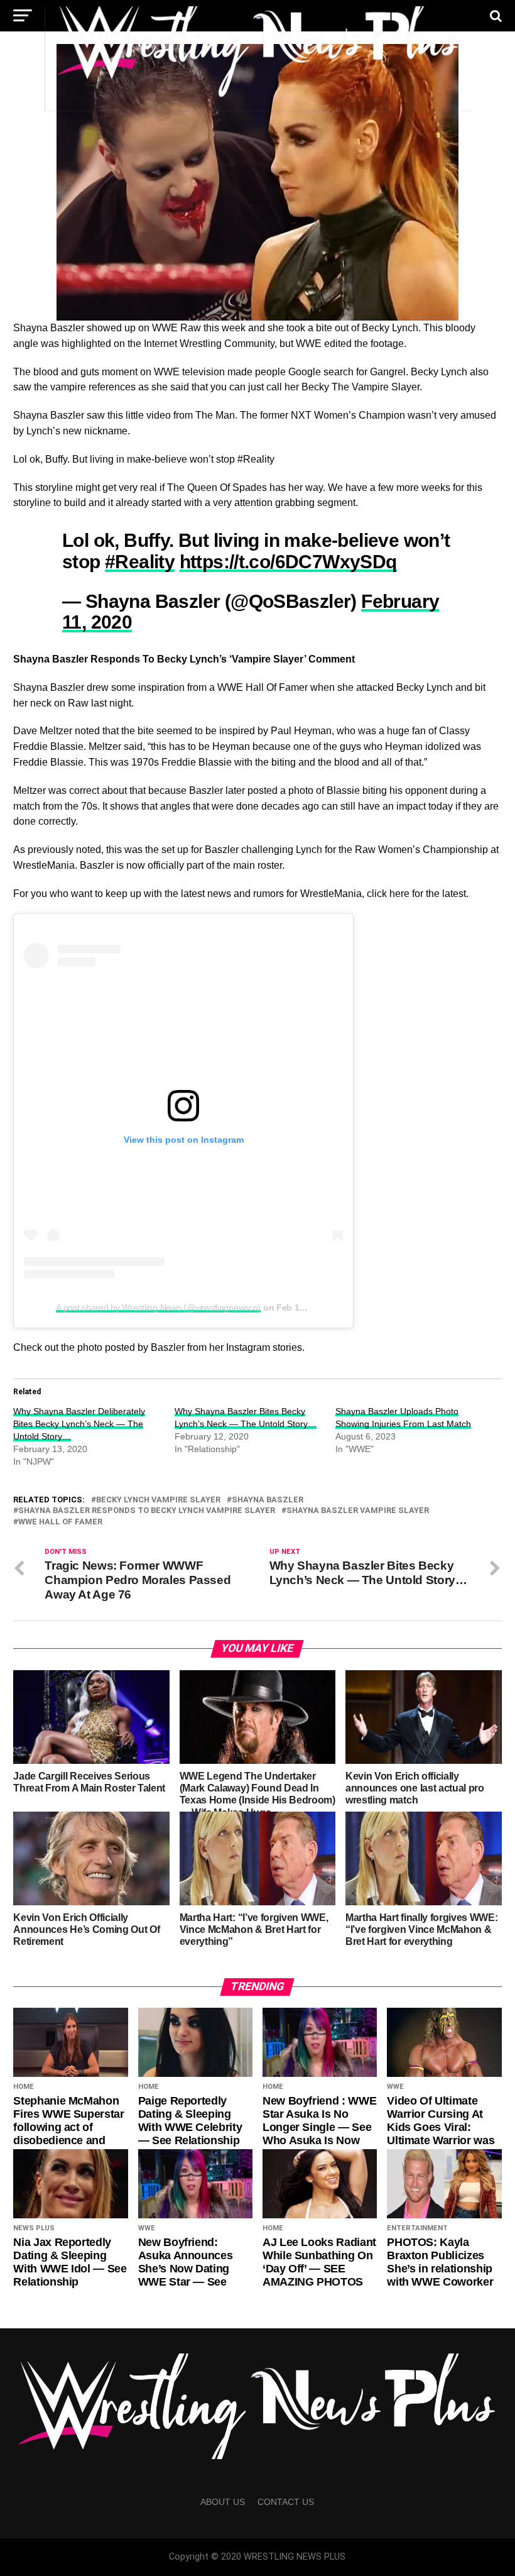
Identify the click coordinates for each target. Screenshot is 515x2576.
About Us (223, 2502)
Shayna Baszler (268, 1500)
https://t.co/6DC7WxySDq (288, 561)
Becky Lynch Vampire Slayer (158, 1500)
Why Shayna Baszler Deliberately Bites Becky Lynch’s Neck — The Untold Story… (79, 1424)
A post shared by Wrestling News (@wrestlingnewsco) (158, 1307)
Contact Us (286, 2502)
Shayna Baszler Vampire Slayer (358, 1511)
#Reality (140, 561)
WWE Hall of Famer (60, 1522)
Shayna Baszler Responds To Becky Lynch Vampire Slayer (147, 1511)
